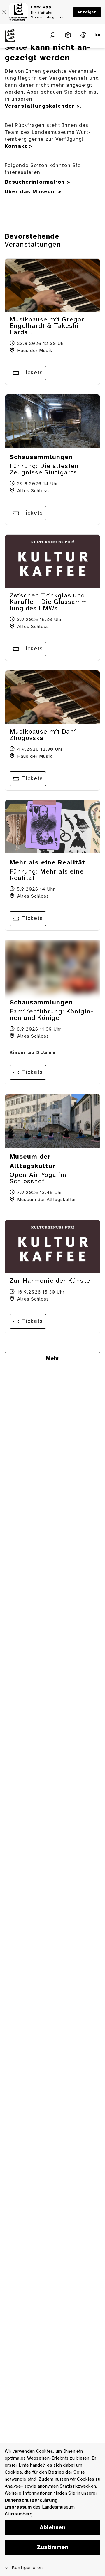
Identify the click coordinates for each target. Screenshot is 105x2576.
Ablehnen (52, 2528)
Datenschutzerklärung (31, 2500)
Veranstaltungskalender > (42, 106)
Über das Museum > (33, 192)
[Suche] (53, 35)
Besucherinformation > (37, 182)
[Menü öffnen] (38, 35)
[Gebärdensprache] (83, 35)
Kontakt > (19, 146)
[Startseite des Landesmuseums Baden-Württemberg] (13, 39)
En (98, 35)
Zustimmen (53, 2547)
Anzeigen (87, 12)
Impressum (18, 2507)
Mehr (53, 1359)
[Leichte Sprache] (68, 35)
